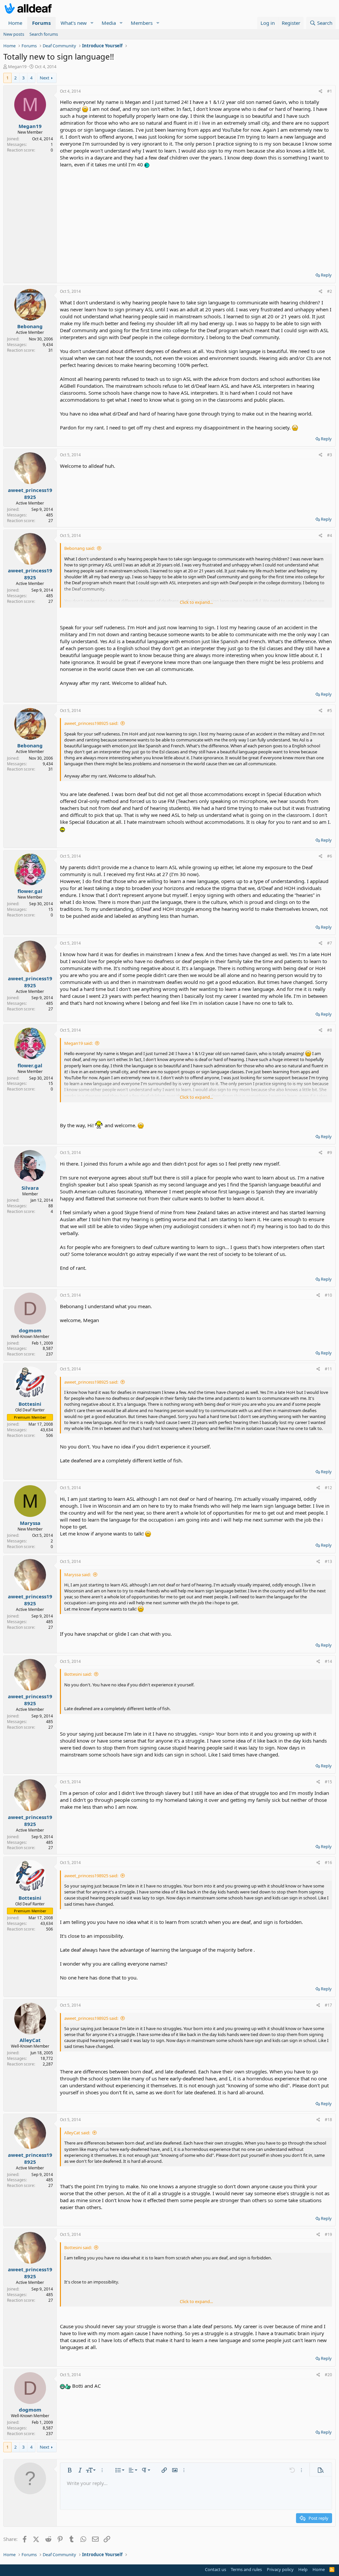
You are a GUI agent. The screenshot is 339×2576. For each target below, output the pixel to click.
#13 (328, 1561)
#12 (328, 1488)
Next (45, 78)
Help (303, 2569)
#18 (328, 2120)
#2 (330, 291)
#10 (328, 1295)
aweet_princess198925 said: (91, 723)
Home (15, 23)
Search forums (44, 34)
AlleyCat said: (77, 2133)
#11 (328, 1369)
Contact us (216, 2569)
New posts (14, 34)
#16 (328, 1863)
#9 (330, 1153)
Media (109, 23)
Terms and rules (246, 2569)
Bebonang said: (79, 548)
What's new (74, 23)
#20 (328, 2375)
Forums (41, 23)
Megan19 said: (78, 1043)
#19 (328, 2234)
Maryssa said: (77, 1575)
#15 (328, 1782)
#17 (328, 2005)
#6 (330, 856)
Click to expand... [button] (196, 602)
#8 (330, 1030)
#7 (330, 943)
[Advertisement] (196, 218)
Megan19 (17, 67)
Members (142, 23)
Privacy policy (280, 2569)
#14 (328, 1661)
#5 (330, 711)
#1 (330, 91)
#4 (330, 535)
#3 (330, 455)
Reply (326, 275)
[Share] (321, 91)
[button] (92, 23)
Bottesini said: (78, 1674)
